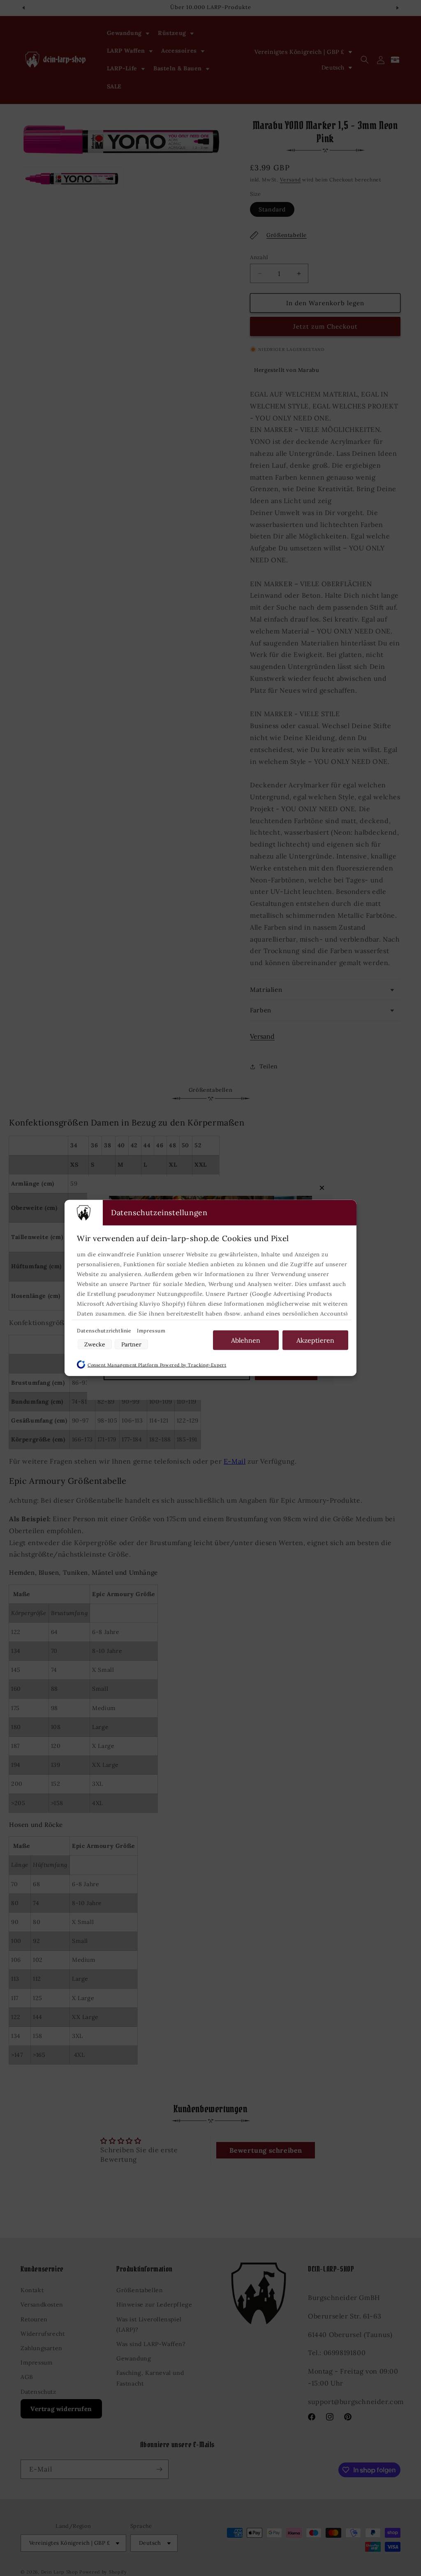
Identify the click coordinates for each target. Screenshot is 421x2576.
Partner (131, 1344)
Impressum (151, 1331)
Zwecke (95, 1344)
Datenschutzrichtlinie (105, 1331)
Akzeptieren (315, 1340)
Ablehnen (246, 1340)
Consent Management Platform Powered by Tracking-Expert (157, 1365)
